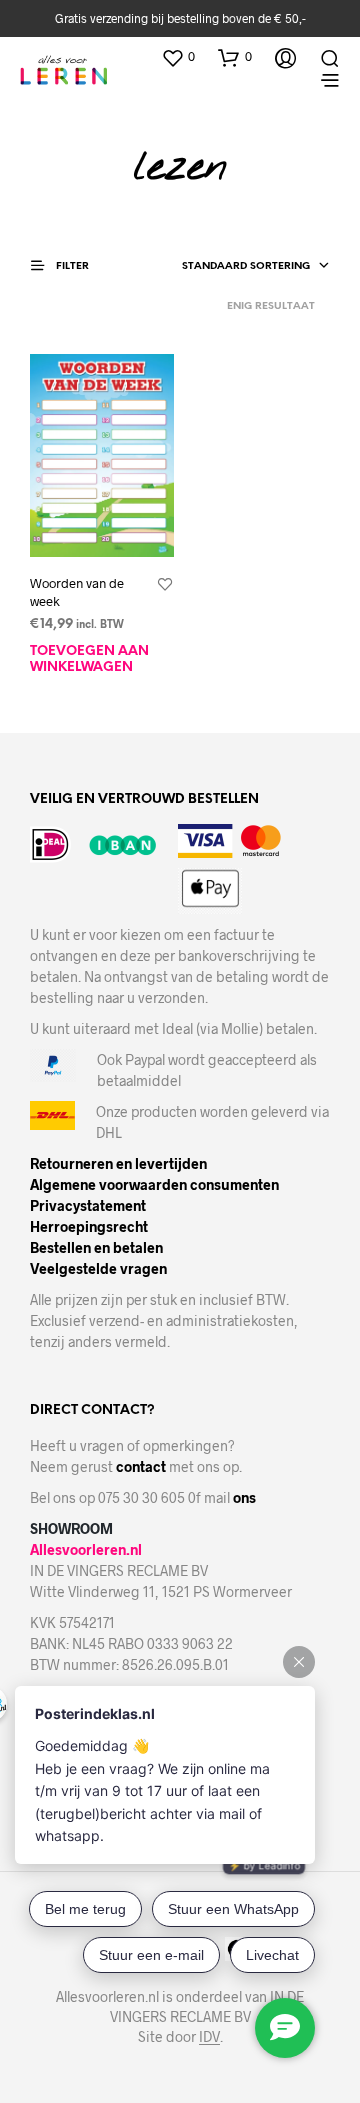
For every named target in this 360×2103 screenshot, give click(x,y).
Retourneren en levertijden (118, 1163)
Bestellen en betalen (96, 1247)
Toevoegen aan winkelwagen (89, 659)
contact (141, 1466)
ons (244, 1497)
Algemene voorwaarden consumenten (154, 1184)
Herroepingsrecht (89, 1226)
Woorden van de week (77, 592)
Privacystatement (88, 1205)
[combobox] (256, 267)
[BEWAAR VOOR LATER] (165, 585)
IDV (209, 2037)
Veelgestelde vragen (98, 1268)
